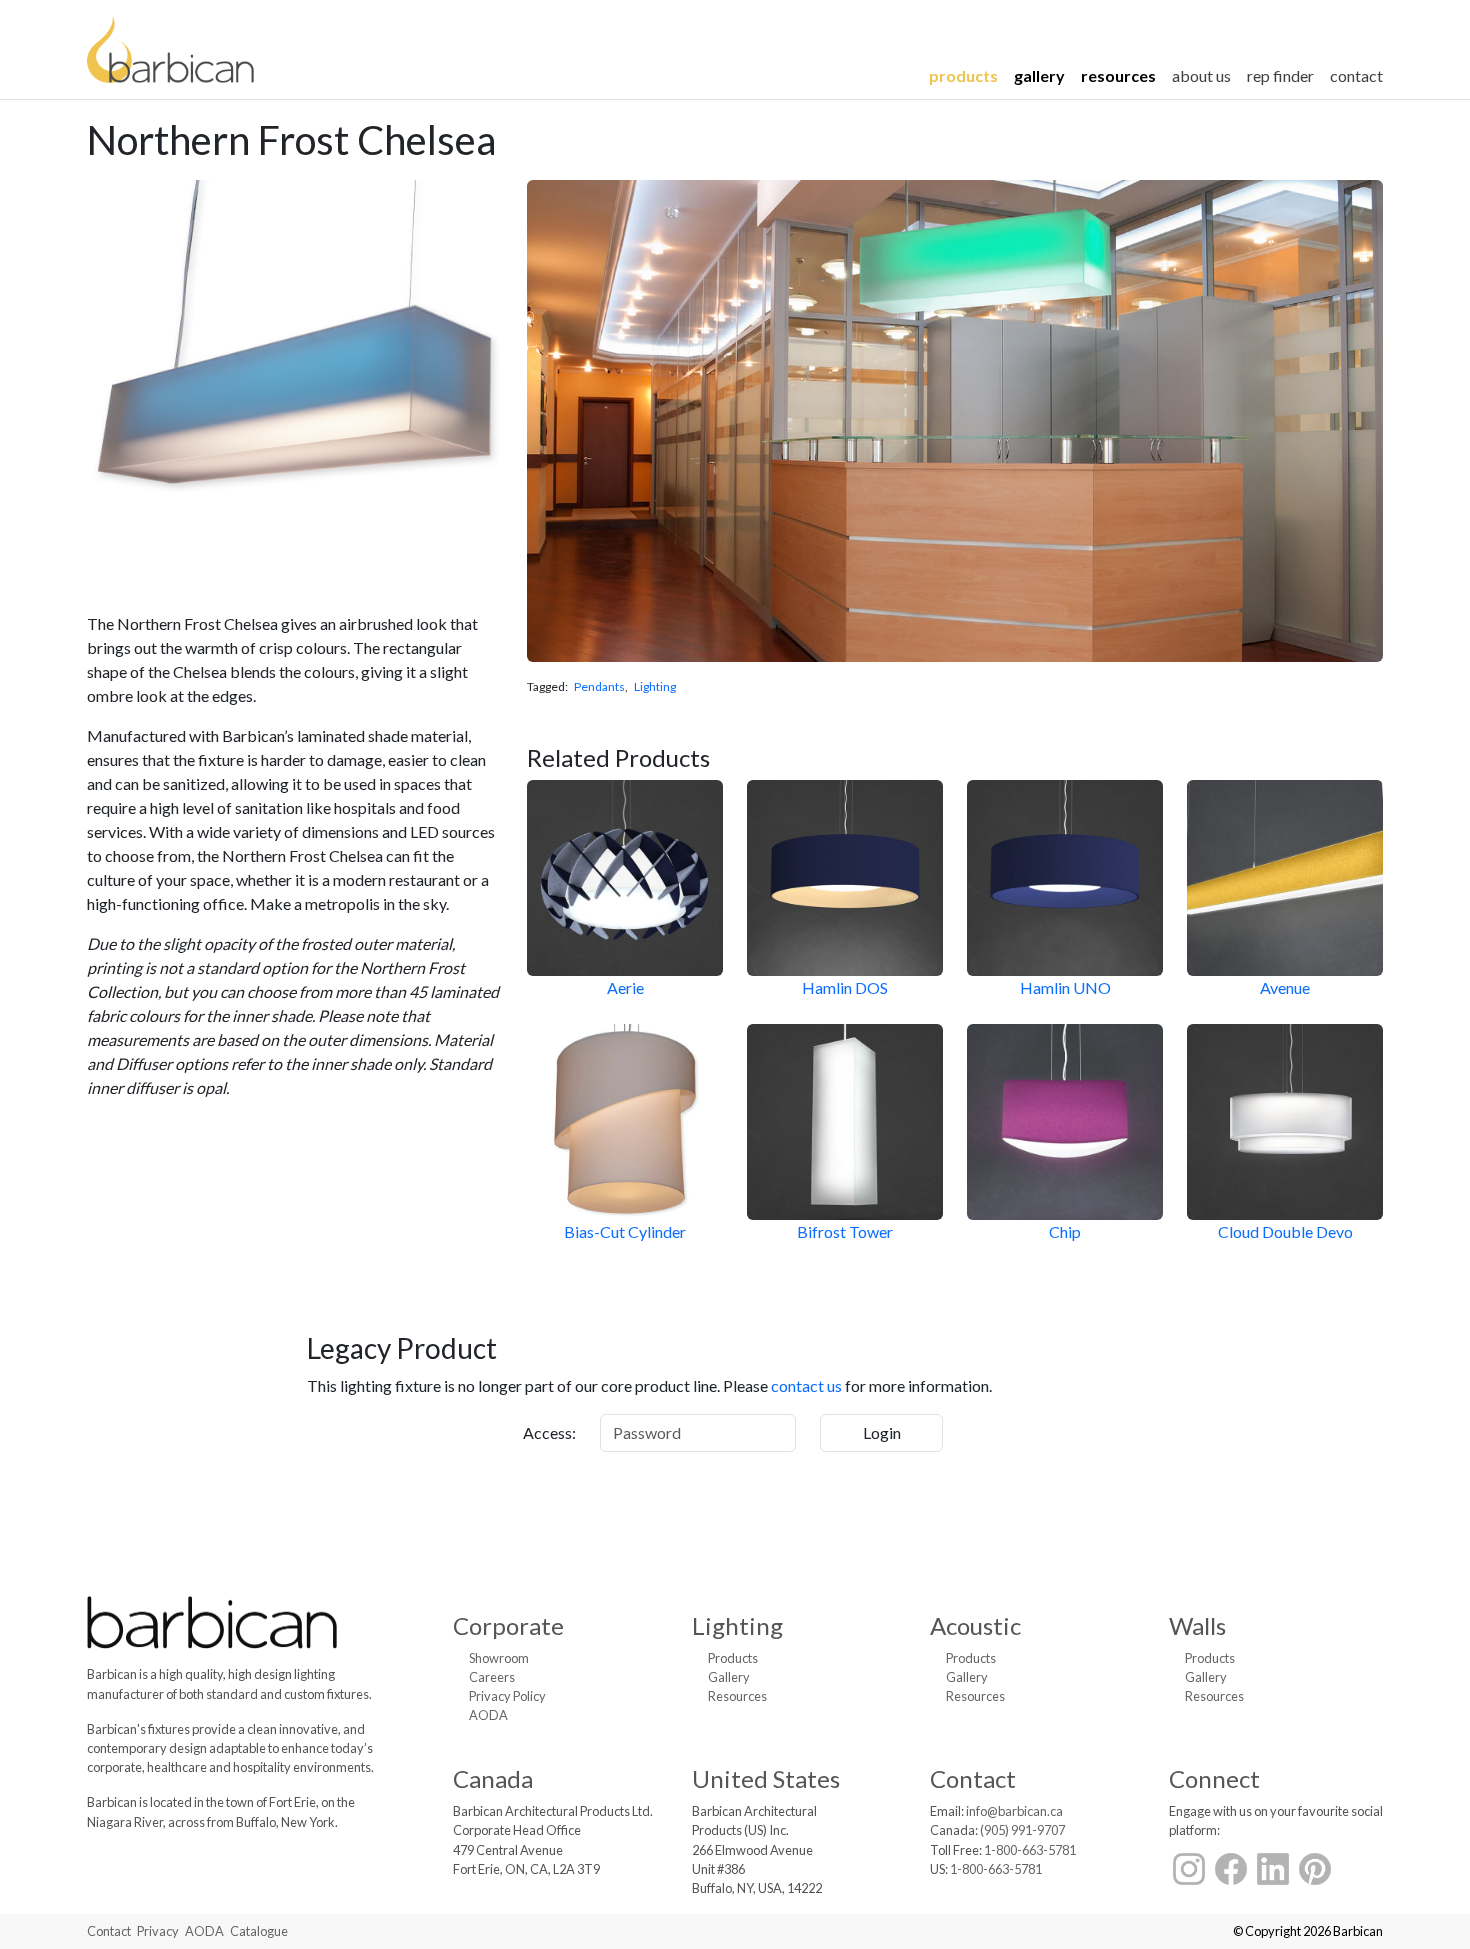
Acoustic (975, 1625)
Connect (1214, 1778)
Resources (1118, 75)
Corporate (508, 1625)
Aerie (625, 987)
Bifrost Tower (845, 1231)
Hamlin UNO (1065, 987)
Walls (1197, 1625)
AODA (488, 1715)
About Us (1201, 75)
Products (963, 75)
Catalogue (259, 1931)
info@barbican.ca (1014, 1811)
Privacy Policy (507, 1696)
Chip (1065, 1231)
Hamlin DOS (845, 987)
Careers (492, 1677)
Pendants (599, 686)
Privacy (158, 1931)
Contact (1356, 75)
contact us (806, 1385)
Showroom (499, 1658)
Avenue (1285, 987)
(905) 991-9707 (1022, 1830)
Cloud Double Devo (1285, 1231)
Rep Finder (1280, 75)
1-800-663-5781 (1030, 1850)
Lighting (655, 686)
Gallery (1039, 75)
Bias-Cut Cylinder (625, 1231)
